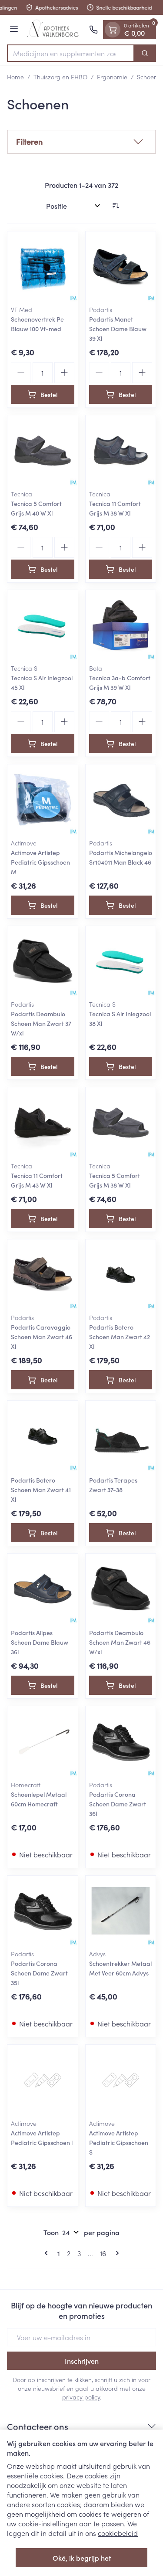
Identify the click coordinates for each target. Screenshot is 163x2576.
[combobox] (71, 53)
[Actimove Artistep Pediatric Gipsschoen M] (43, 800)
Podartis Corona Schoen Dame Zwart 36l (118, 1804)
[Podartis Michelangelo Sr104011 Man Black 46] (121, 800)
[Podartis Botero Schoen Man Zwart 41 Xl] (43, 1436)
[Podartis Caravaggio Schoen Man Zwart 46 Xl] (43, 1275)
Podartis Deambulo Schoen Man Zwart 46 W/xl (120, 1642)
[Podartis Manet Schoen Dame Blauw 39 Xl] (121, 267)
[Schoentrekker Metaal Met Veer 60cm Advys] (121, 1911)
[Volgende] (116, 2253)
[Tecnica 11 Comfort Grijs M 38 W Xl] (121, 451)
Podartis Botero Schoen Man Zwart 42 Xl (120, 1337)
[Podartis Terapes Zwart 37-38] (121, 1436)
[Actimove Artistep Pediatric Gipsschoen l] (43, 2080)
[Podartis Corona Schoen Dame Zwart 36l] (121, 1741)
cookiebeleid (118, 2533)
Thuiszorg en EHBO (60, 77)
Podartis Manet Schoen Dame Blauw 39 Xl (118, 329)
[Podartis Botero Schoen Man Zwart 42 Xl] (121, 1275)
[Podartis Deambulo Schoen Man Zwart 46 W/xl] (121, 1589)
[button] (81, 142)
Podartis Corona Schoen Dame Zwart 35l (39, 1973)
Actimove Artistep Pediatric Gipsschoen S (119, 2142)
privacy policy (81, 2397)
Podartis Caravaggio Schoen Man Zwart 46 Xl (42, 1337)
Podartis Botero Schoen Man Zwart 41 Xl (41, 1490)
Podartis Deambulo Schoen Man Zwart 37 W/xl (41, 1023)
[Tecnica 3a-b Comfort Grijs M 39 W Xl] (121, 625)
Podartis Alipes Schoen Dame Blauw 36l (40, 1642)
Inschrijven (82, 2361)
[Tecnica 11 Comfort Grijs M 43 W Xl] (43, 1123)
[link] (48, 2253)
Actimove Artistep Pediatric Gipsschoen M (40, 862)
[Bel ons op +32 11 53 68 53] (93, 30)
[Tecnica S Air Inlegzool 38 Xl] (121, 961)
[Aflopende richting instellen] (116, 206)
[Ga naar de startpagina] (55, 30)
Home (15, 77)
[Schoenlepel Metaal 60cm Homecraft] (43, 1741)
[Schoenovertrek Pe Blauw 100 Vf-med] (43, 267)
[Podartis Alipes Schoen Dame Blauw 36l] (43, 1589)
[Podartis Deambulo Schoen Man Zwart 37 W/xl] (43, 961)
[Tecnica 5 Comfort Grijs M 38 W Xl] (121, 1123)
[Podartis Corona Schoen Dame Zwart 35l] (43, 1911)
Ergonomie (112, 77)
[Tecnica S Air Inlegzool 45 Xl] (43, 625)
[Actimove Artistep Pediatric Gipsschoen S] (121, 2080)
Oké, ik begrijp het (82, 2558)
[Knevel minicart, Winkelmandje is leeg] (113, 30)
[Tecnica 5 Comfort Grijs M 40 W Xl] (43, 451)
